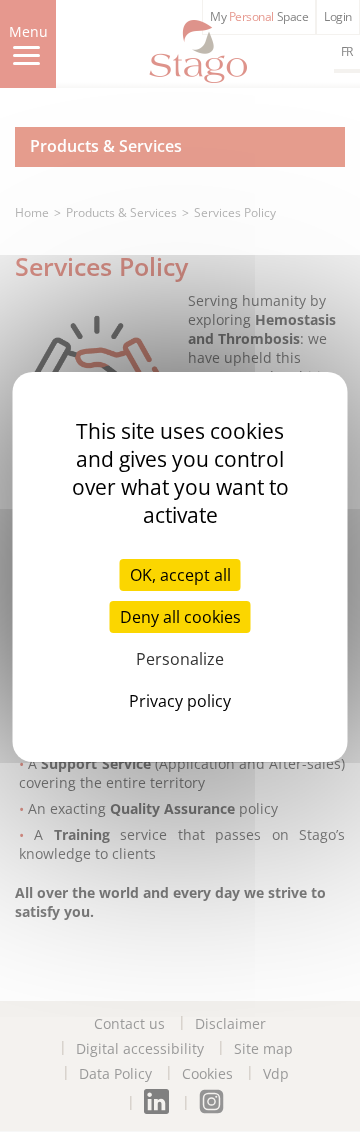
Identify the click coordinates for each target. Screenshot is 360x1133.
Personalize (180, 659)
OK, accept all (180, 575)
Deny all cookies (180, 617)
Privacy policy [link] (180, 701)
